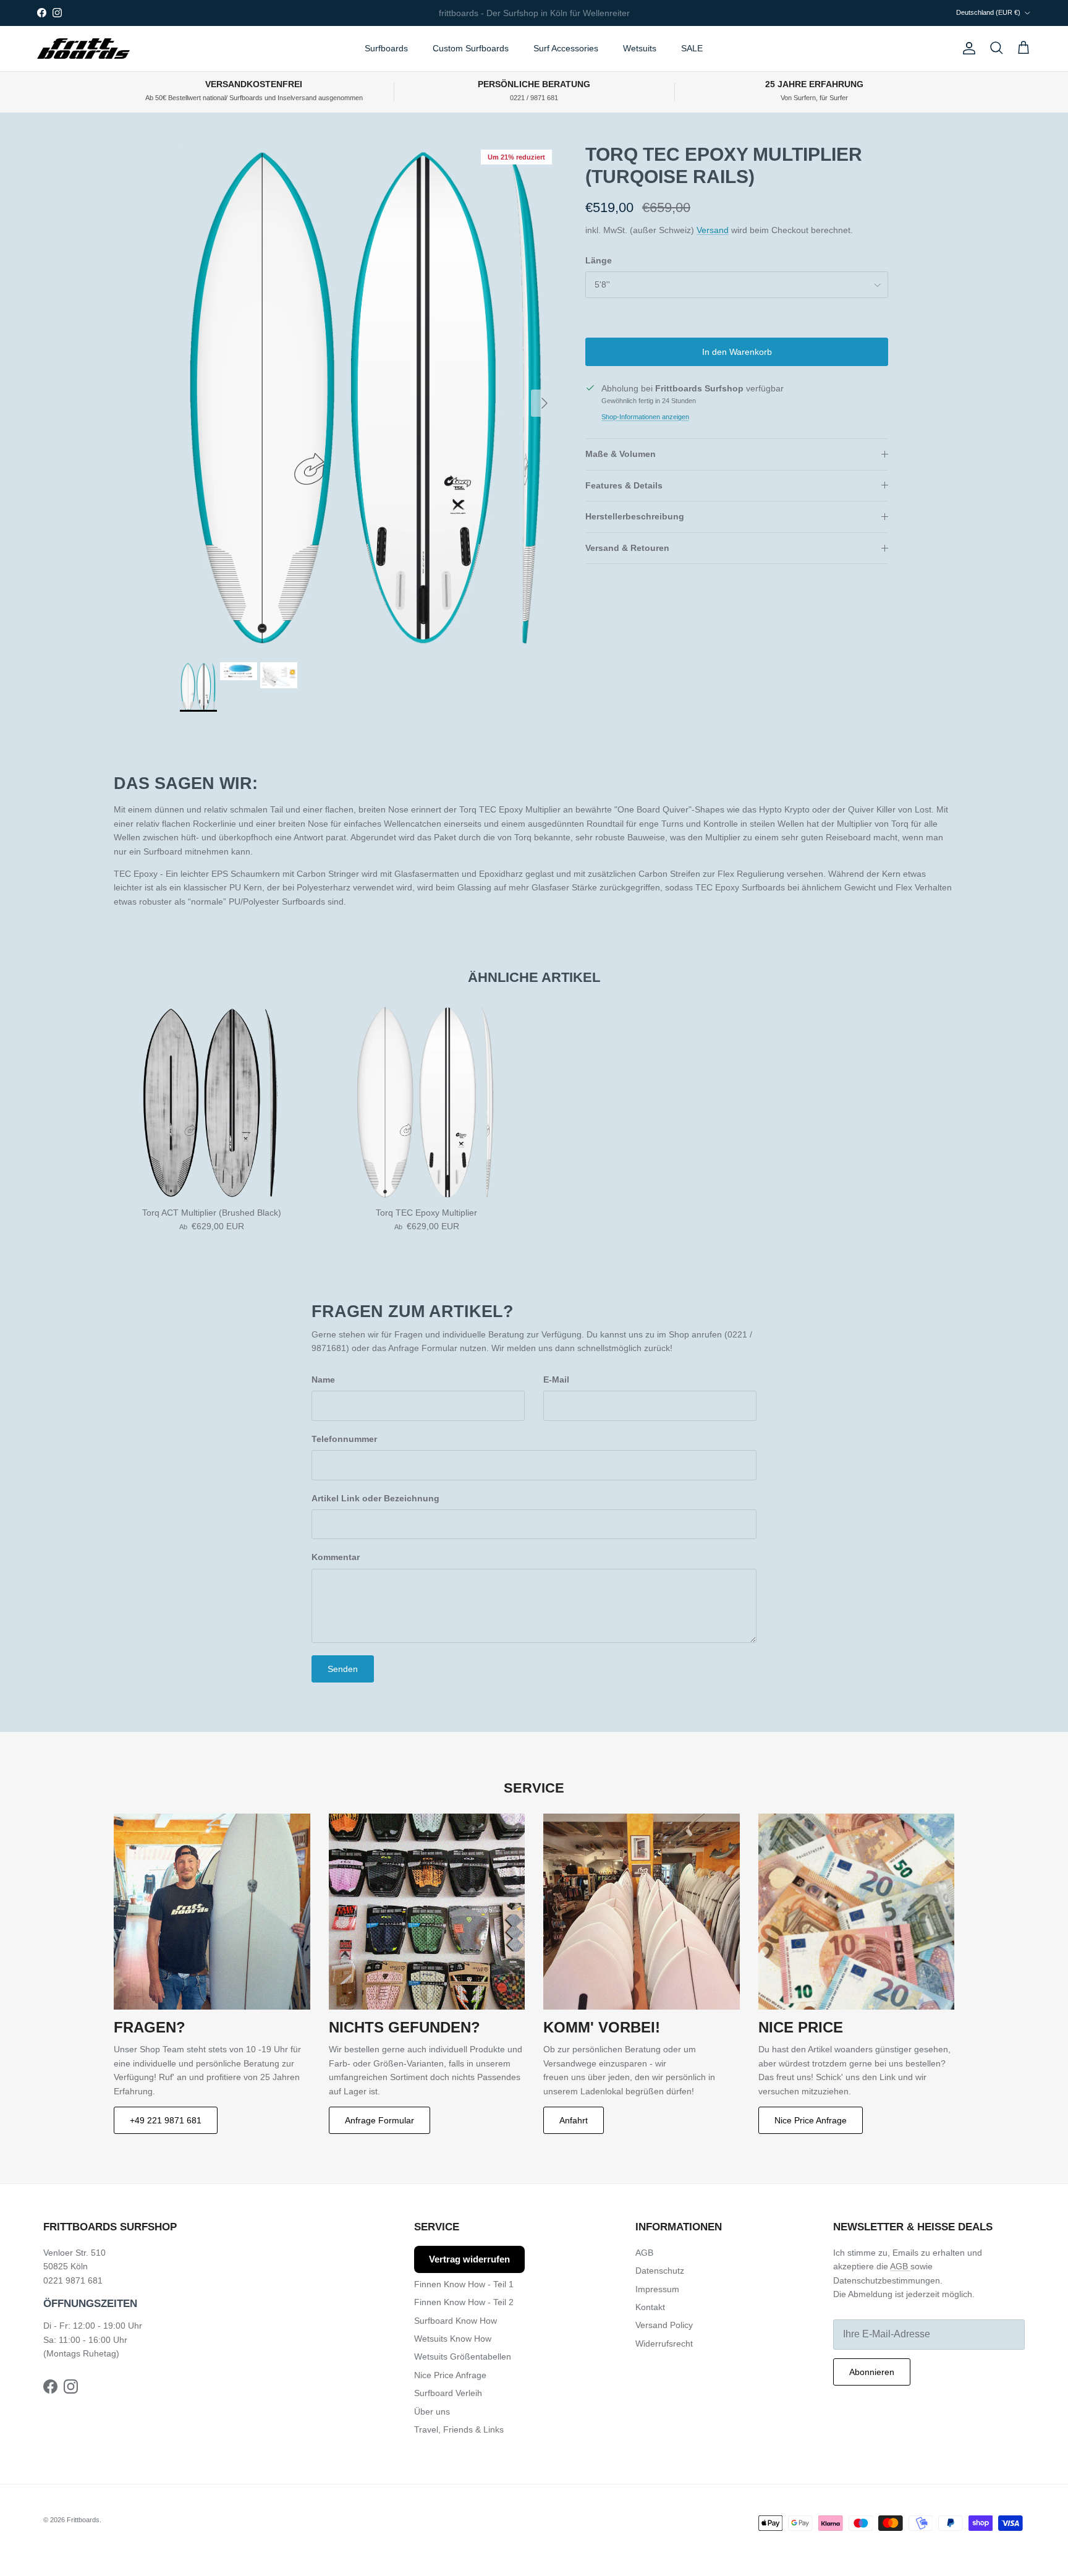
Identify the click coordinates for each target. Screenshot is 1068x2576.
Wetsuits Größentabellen (463, 2356)
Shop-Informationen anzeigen (645, 417)
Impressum (657, 2289)
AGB (644, 2253)
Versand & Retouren (627, 548)
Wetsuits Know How (453, 2339)
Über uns (432, 2412)
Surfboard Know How (456, 2321)
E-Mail (556, 1380)
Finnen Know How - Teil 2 (464, 2302)
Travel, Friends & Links (459, 2429)
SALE (692, 48)
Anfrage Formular (379, 2120)
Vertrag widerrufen (469, 2259)
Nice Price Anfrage (811, 2120)
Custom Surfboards (471, 48)
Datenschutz (660, 2271)
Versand (713, 230)
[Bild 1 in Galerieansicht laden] (369, 397)
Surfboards (386, 48)
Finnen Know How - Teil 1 (464, 2284)
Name (323, 1380)
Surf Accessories (566, 48)
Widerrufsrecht (664, 2344)
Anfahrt (574, 2120)
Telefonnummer (344, 1439)
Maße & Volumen (621, 454)
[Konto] (967, 48)
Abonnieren (872, 2372)
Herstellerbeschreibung (635, 516)
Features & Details (624, 485)
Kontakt (650, 2307)
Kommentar (336, 1557)
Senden (343, 1669)
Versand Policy (664, 2325)
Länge (599, 260)
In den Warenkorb (737, 352)
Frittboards (83, 2520)
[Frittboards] (83, 49)
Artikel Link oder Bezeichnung (375, 1498)
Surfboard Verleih (448, 2393)
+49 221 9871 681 (166, 2120)
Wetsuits (640, 48)
